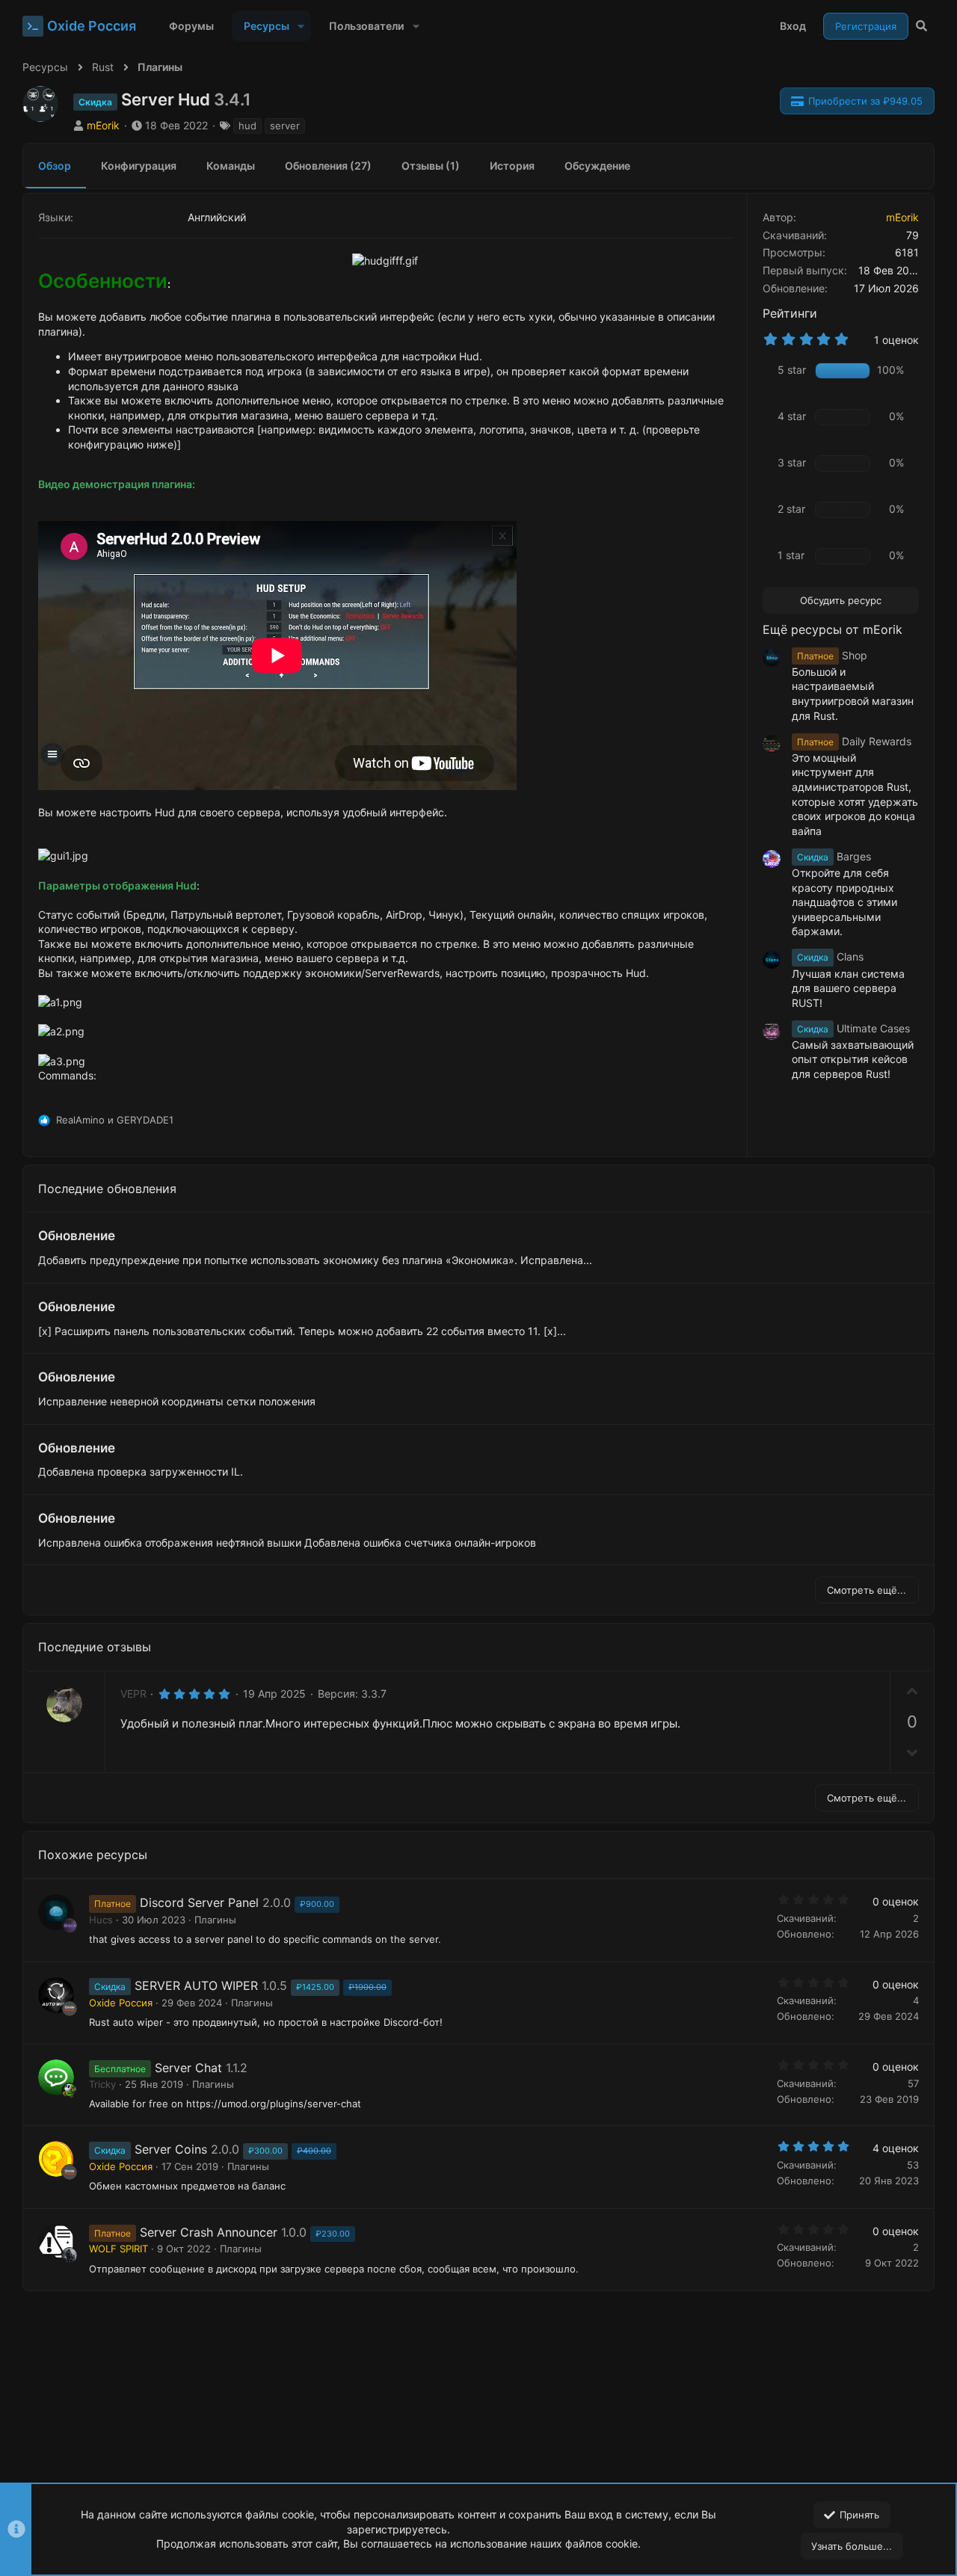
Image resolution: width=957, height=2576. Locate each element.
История (512, 166)
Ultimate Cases (853, 1028)
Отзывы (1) (431, 166)
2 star (791, 509)
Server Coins (171, 2149)
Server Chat (188, 2068)
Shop (832, 655)
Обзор (55, 166)
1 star (791, 555)
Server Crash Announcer (209, 2232)
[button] (301, 26)
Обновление (77, 1236)
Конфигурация (139, 166)
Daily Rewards (854, 741)
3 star (792, 462)
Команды (231, 166)
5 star (792, 370)
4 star (792, 416)
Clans (830, 956)
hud (247, 126)
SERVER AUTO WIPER (196, 1985)
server (285, 126)
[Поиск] (921, 26)
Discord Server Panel (199, 1902)
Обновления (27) (328, 166)
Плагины (215, 1920)
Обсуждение (597, 166)
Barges (834, 856)
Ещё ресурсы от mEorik (833, 629)
